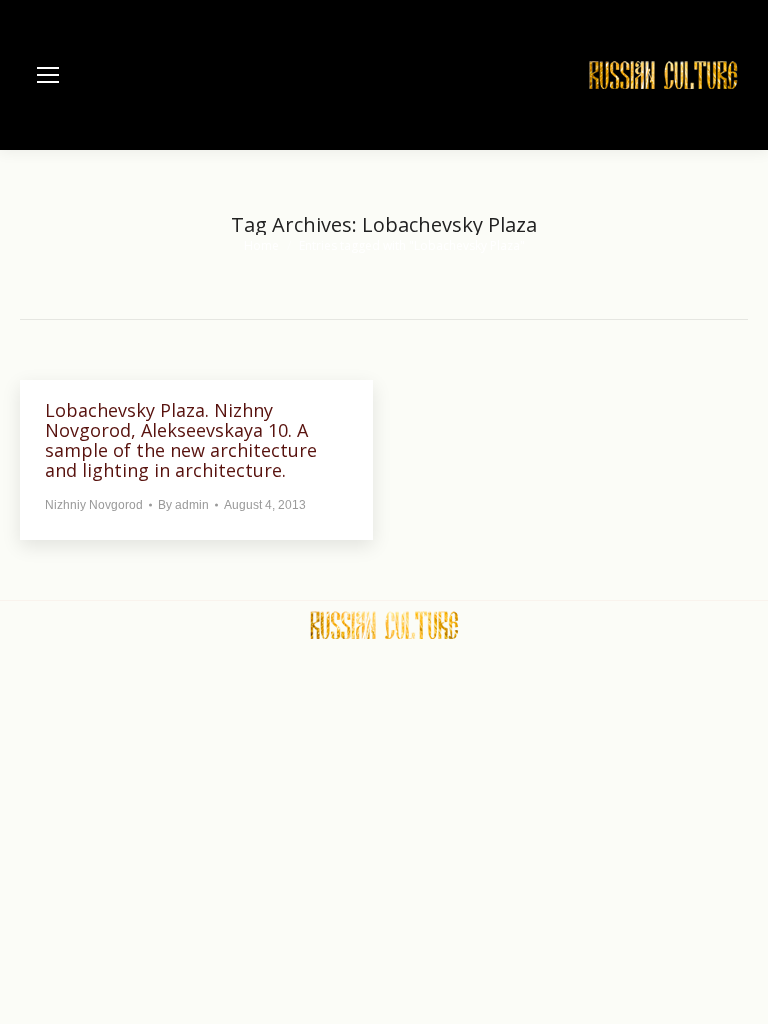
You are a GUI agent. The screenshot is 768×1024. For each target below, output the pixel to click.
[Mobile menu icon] (48, 75)
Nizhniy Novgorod (94, 505)
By (183, 505)
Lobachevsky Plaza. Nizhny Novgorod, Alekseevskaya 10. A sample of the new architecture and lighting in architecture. (181, 440)
